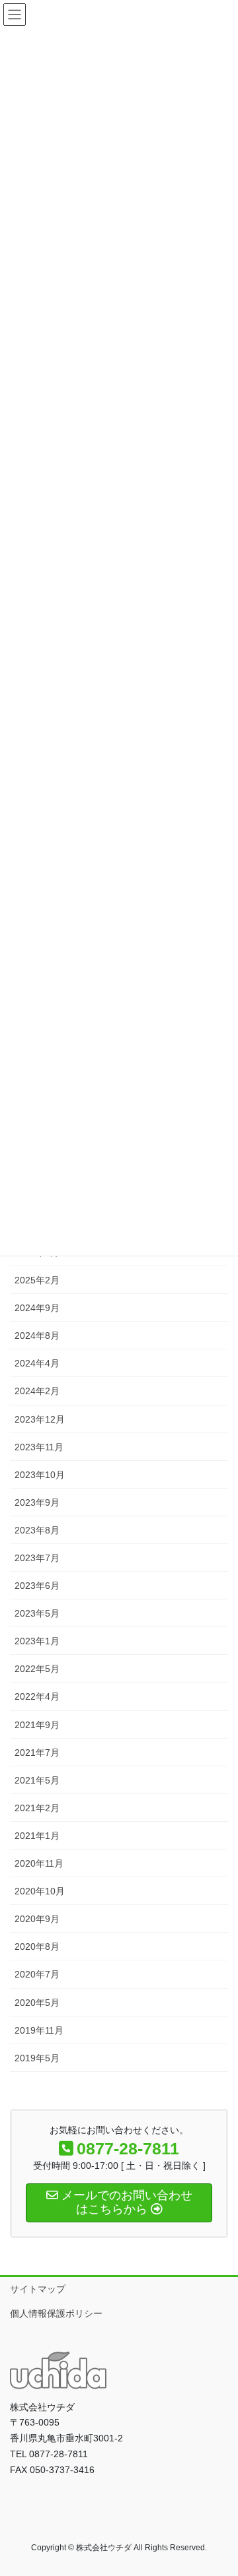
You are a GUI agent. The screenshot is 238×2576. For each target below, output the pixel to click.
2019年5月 (37, 2058)
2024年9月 (37, 1308)
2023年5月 (37, 1613)
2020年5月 (37, 2003)
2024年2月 (37, 1391)
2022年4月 (37, 1696)
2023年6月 (37, 1586)
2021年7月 (37, 1753)
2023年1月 (37, 1641)
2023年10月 (40, 1475)
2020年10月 (40, 1891)
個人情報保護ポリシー (56, 2313)
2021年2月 (37, 1808)
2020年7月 (37, 1974)
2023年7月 (37, 1558)
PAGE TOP (219, 2487)
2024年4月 (37, 1363)
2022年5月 (37, 1669)
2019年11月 (39, 2030)
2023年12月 (40, 1419)
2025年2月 (37, 1280)
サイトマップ (38, 2289)
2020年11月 (39, 1863)
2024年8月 (37, 1336)
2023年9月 (37, 1502)
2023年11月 (39, 1447)
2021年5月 (37, 1780)
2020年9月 (37, 1919)
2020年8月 (37, 1947)
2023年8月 (37, 1530)
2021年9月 (37, 1725)
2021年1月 (37, 1836)
